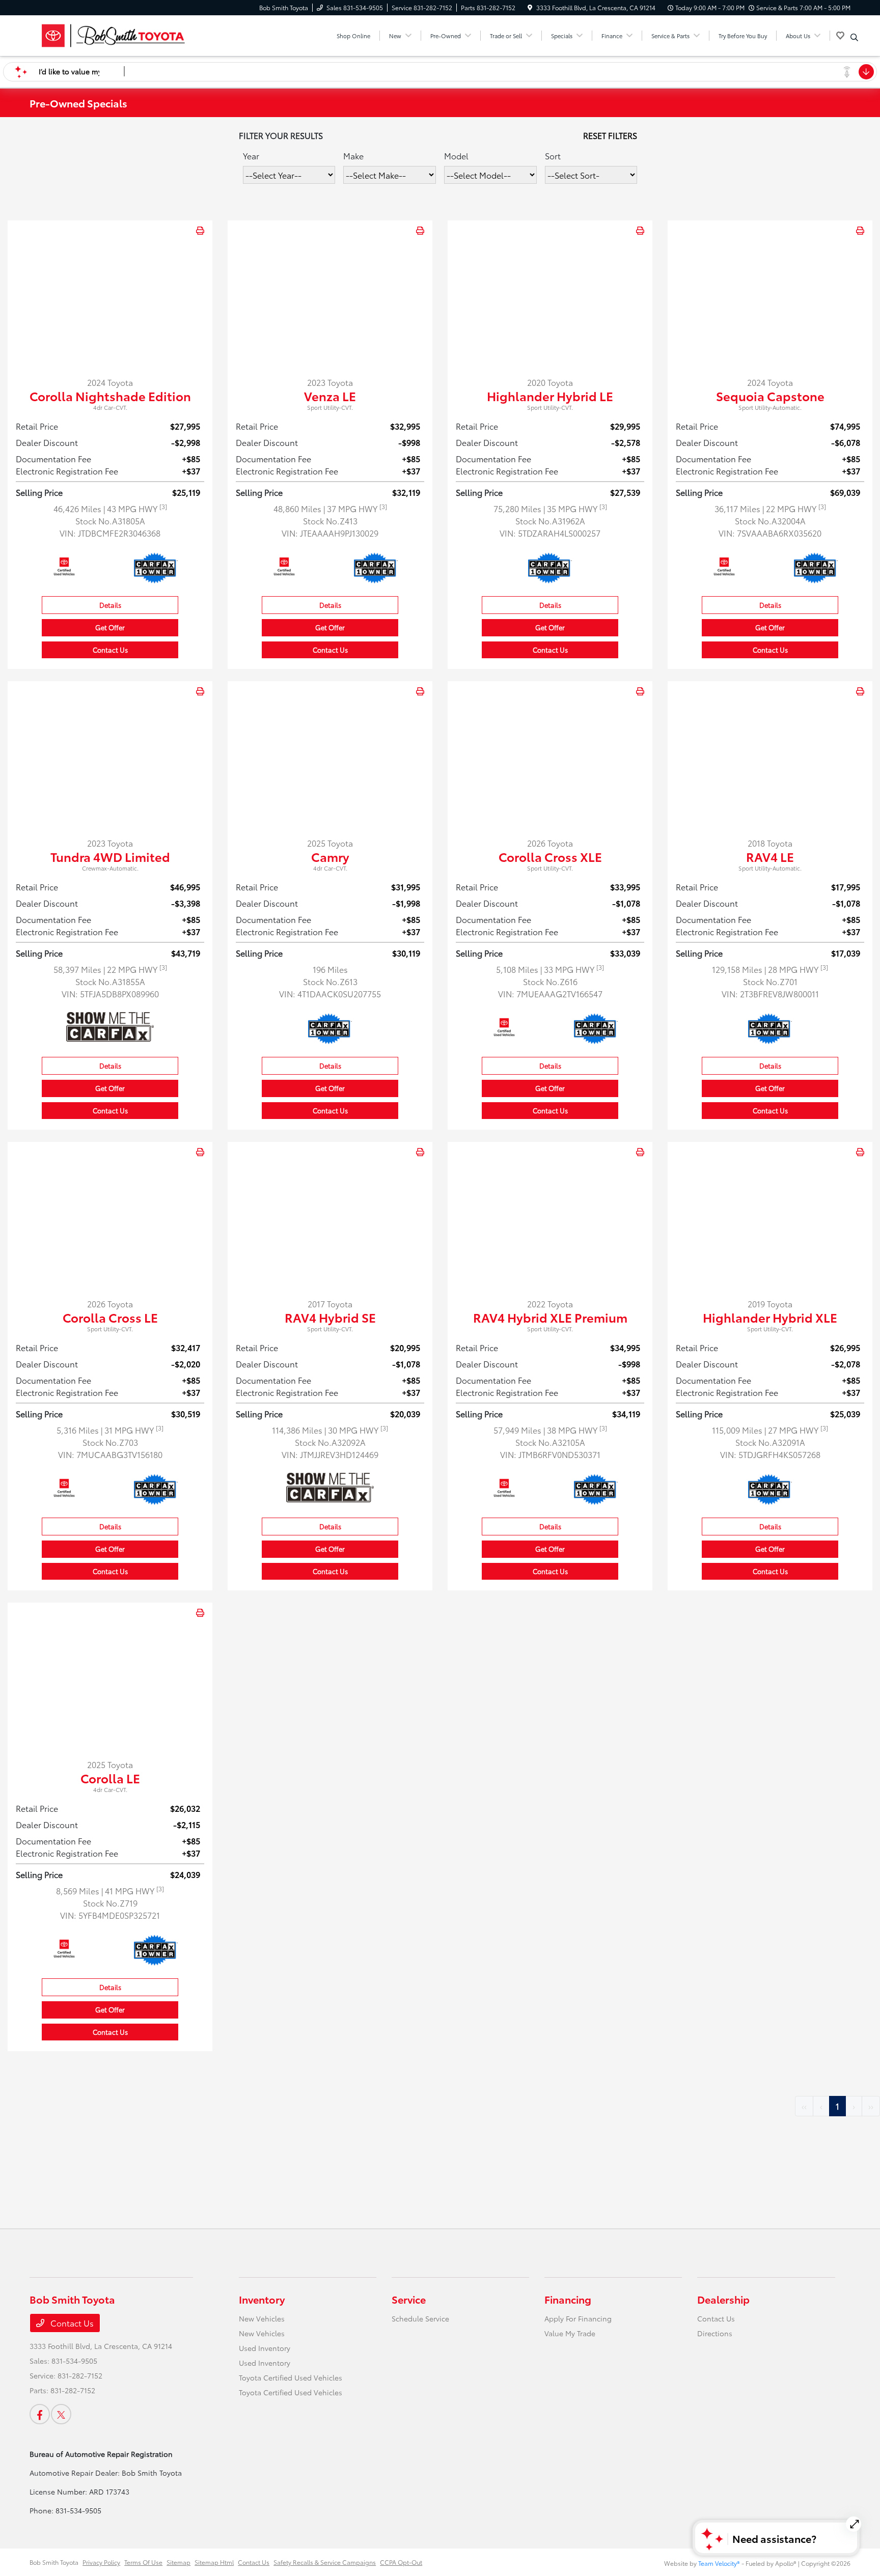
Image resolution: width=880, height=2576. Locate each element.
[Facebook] (40, 2414)
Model (456, 156)
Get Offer (110, 627)
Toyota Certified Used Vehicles (291, 2377)
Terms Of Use (143, 2562)
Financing (568, 2299)
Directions (715, 2333)
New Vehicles (262, 2318)
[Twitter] (61, 2414)
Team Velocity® (719, 2563)
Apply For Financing (578, 2318)
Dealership (723, 2299)
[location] (530, 7)
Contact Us (110, 650)
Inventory (262, 2299)
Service (409, 2299)
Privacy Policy (101, 2562)
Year (251, 156)
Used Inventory (265, 2348)
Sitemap (178, 2562)
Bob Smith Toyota (54, 2562)
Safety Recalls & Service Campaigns (325, 2562)
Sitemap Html (214, 2562)
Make (353, 156)
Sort (553, 156)
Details (110, 605)
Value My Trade (570, 2333)
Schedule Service (420, 2318)
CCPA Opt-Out (401, 2562)
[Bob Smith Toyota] (117, 34)
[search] (854, 37)
